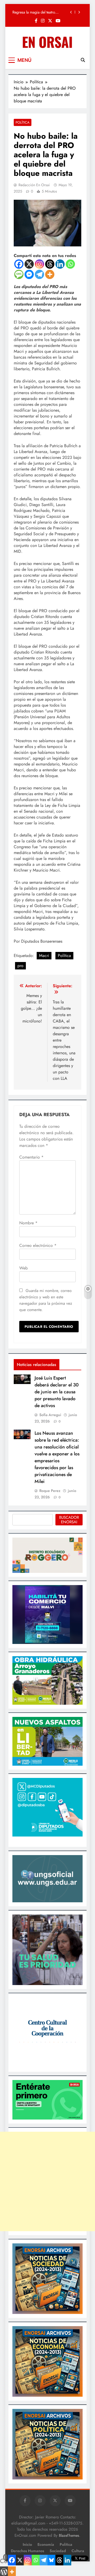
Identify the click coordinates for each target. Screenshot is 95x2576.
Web (23, 1268)
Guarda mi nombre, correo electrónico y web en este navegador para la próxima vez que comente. (46, 1300)
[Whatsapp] (70, 264)
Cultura (78, 2551)
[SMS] (19, 274)
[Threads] (50, 264)
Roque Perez (50, 1491)
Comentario (31, 1157)
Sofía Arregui (50, 1415)
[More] (50, 274)
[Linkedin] (60, 264)
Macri (44, 956)
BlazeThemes (69, 2535)
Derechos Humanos (27, 2551)
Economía (46, 2544)
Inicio (27, 2544)
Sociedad (58, 2551)
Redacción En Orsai (34, 185)
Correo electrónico (38, 1245)
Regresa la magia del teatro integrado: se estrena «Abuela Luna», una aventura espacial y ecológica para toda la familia (37, 12)
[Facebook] (19, 264)
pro (20, 966)
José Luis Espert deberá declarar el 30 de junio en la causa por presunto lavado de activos (57, 1392)
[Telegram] (39, 274)
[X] (29, 264)
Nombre (28, 1223)
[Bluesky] (51, 2560)
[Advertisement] (47, 2181)
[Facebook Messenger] (29, 274)
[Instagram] (39, 264)
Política (23, 122)
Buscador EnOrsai (69, 1520)
